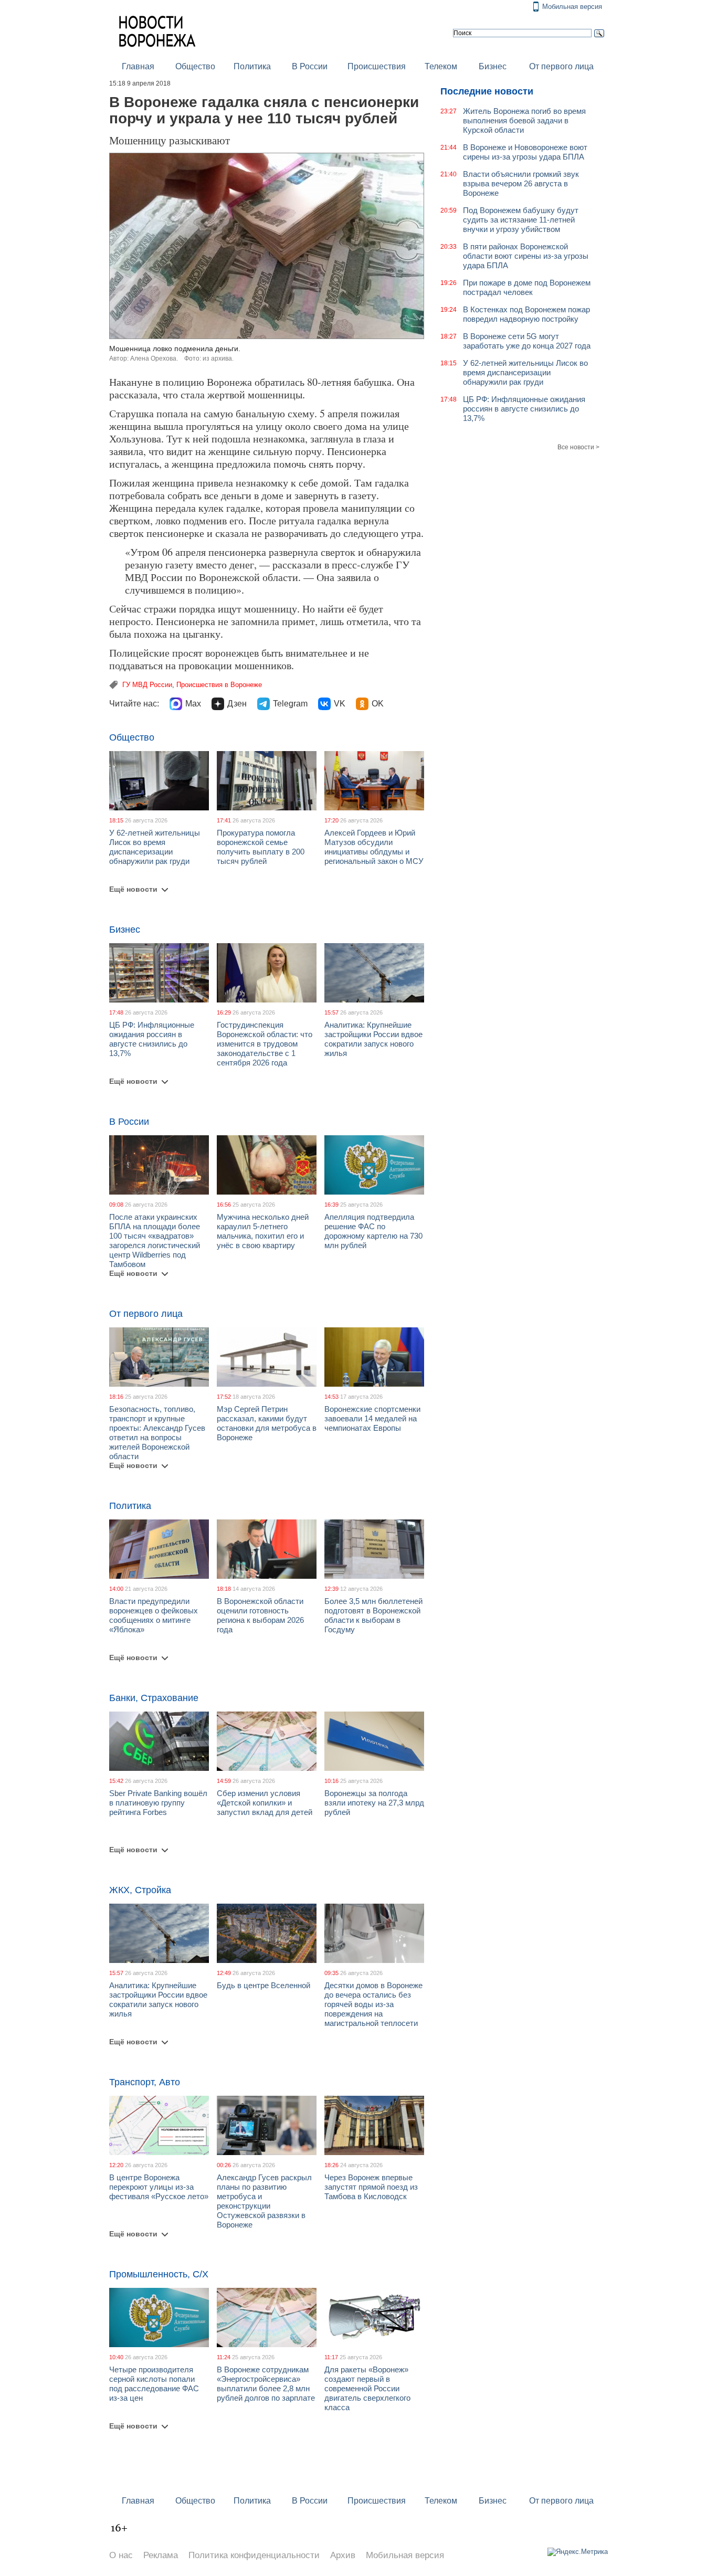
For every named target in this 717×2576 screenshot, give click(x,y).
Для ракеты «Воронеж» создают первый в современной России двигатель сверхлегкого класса (367, 2388)
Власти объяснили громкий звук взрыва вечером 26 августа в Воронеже (521, 183)
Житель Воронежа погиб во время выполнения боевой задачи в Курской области (524, 120)
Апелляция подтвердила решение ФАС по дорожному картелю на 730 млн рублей (373, 1231)
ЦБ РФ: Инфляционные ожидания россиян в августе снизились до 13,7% (152, 1039)
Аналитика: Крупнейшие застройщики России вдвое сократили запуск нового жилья (373, 1039)
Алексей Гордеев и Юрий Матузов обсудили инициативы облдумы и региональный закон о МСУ (374, 847)
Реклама (161, 2555)
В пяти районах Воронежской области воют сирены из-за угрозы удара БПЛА (526, 256)
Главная (138, 66)
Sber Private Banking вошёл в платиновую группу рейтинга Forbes (158, 1803)
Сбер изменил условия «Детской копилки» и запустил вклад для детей (265, 1803)
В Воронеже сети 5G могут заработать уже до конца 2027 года (527, 341)
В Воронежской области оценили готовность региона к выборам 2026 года (260, 1615)
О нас (121, 2555)
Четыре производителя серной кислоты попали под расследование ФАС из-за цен (154, 2384)
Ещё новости (133, 889)
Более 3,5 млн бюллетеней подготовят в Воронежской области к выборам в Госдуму (373, 1615)
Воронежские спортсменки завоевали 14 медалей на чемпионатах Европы (372, 1418)
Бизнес (493, 66)
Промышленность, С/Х (159, 2274)
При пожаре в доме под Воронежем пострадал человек (527, 287)
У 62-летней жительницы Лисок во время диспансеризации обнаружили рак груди (155, 847)
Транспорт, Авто (145, 2082)
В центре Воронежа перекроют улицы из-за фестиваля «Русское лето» (159, 2187)
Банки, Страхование (154, 1698)
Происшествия (377, 66)
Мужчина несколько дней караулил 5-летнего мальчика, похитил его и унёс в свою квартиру (263, 1231)
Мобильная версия (572, 7)
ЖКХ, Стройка (140, 1890)
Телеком (441, 66)
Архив (343, 2555)
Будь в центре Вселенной (263, 1985)
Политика (252, 66)
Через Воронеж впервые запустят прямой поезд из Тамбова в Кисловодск (371, 2187)
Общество (195, 66)
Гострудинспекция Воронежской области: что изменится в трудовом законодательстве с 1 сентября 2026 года (265, 1044)
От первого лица (561, 66)
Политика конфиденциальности (254, 2555)
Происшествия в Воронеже (219, 685)
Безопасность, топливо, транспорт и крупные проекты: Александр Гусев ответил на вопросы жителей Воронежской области (157, 1433)
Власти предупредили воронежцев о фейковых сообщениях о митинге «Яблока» (154, 1615)
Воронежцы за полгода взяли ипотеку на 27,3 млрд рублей (374, 1803)
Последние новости (487, 91)
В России (310, 66)
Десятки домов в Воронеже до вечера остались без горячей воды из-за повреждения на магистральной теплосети (373, 2004)
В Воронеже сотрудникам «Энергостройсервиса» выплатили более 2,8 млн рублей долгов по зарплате (266, 2384)
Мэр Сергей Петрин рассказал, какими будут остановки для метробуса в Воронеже (267, 1423)
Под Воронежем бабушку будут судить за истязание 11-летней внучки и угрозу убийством (521, 220)
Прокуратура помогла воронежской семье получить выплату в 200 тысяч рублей (261, 847)
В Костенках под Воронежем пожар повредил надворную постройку (526, 314)
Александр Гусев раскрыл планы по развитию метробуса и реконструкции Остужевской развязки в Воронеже (264, 2201)
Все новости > (578, 447)
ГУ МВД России (147, 685)
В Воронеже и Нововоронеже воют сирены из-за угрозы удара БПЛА (525, 152)
